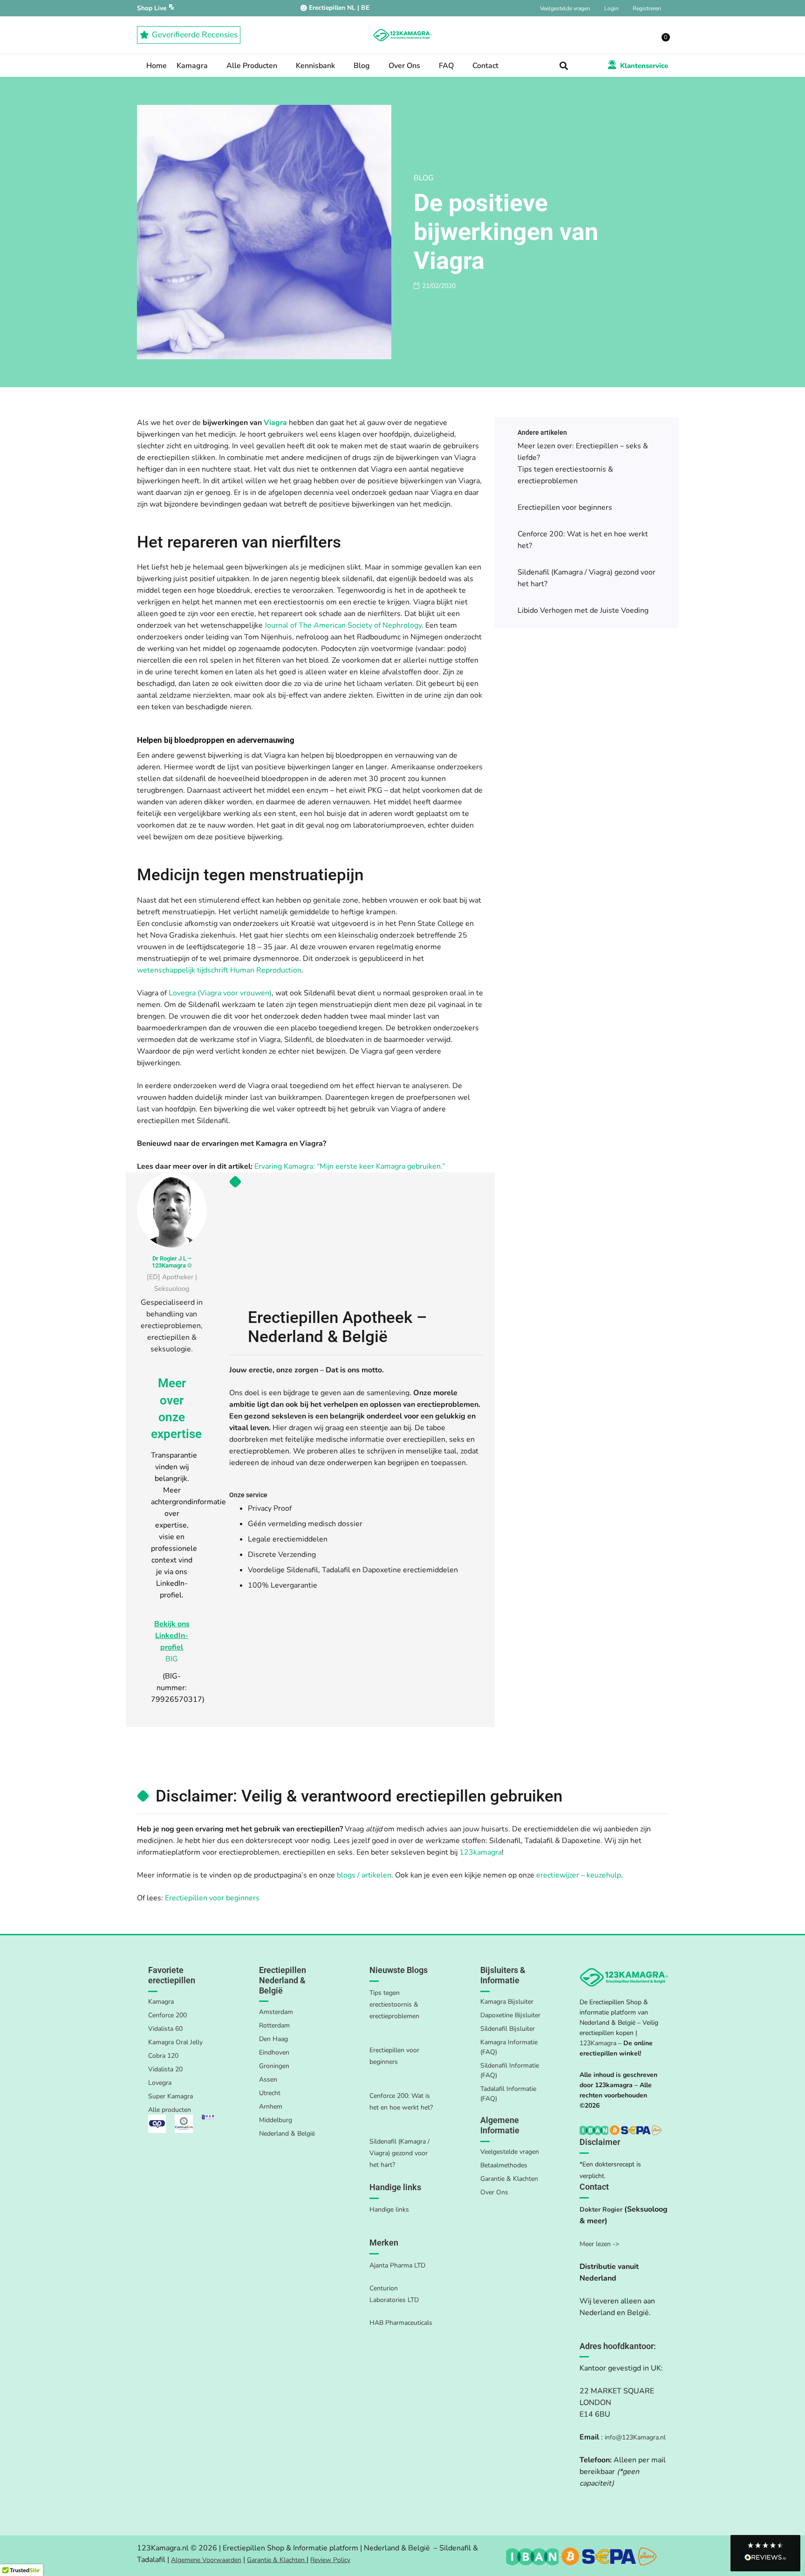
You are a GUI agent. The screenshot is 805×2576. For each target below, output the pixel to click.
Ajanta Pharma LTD (397, 2265)
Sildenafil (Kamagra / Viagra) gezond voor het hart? (399, 2153)
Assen (268, 2079)
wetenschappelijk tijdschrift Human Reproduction (219, 970)
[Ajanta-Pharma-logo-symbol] (157, 2124)
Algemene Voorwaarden (206, 2560)
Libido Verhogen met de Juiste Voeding (583, 610)
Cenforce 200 (167, 2015)
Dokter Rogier (601, 2209)
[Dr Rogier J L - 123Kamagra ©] (172, 1210)
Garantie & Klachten (509, 2179)
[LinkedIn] (588, 2497)
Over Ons (494, 2192)
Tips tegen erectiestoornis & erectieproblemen (394, 2004)
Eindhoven (274, 2052)
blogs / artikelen (364, 1875)
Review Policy (330, 2560)
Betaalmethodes (504, 2165)
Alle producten (170, 2110)
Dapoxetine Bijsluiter (510, 2015)
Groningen (274, 2066)
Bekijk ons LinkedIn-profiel (172, 1636)
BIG (172, 1659)
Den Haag (273, 2039)
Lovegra (160, 2083)
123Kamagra (598, 2043)
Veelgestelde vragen (510, 2152)
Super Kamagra (171, 2096)
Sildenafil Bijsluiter (508, 2029)
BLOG (424, 178)
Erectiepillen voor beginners (565, 507)
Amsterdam (276, 2012)
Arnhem (271, 2107)
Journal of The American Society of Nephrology (343, 625)
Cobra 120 (163, 2056)
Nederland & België (287, 2134)
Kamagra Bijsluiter (507, 2002)
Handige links (389, 2209)
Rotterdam (274, 2025)
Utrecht (270, 2093)
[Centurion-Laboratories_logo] (184, 2124)
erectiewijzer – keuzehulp (579, 1875)
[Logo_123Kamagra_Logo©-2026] (402, 35)
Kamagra (161, 2002)
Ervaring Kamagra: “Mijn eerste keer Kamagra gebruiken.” (350, 1166)
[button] (564, 66)
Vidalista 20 (165, 2069)
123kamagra (481, 1852)
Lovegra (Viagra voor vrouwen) (220, 993)
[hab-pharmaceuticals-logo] (208, 2120)
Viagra (275, 423)
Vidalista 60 (165, 2029)
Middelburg (276, 2120)
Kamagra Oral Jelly (175, 2042)
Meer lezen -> (599, 2244)
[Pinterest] (604, 2497)
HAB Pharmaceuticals (401, 2323)
